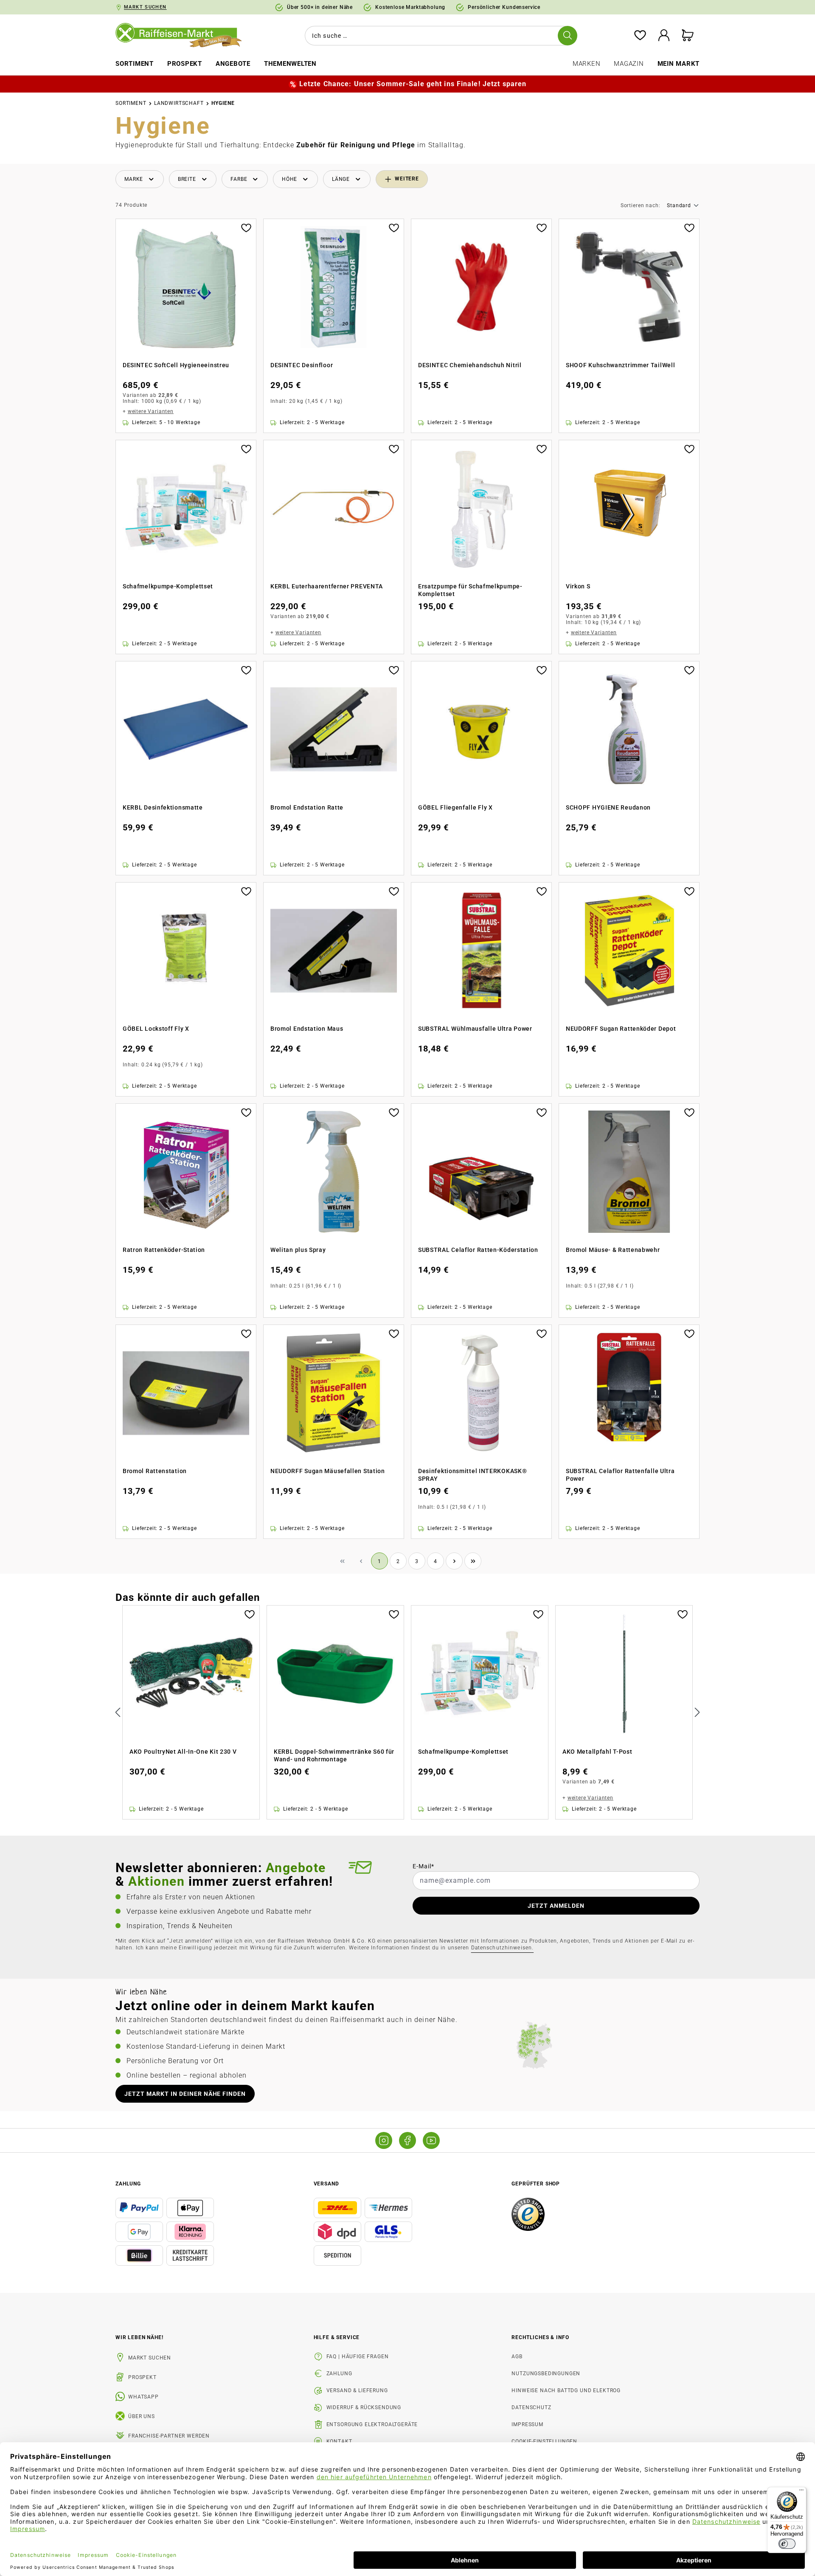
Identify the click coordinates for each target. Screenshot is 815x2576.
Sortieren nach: (641, 206)
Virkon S (578, 586)
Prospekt (142, 2377)
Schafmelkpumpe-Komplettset (168, 586)
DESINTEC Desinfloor (302, 365)
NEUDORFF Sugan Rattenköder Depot (621, 1029)
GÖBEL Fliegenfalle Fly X (455, 807)
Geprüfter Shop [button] (536, 2184)
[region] (407, 1713)
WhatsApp (143, 2397)
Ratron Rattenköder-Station (164, 1250)
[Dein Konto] (664, 36)
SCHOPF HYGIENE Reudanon (608, 807)
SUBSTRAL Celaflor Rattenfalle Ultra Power (620, 1475)
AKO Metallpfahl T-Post (597, 1752)
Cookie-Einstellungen (544, 2441)
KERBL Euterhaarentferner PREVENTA (327, 586)
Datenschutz (531, 2407)
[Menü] (801, 2492)
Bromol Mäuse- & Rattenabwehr (613, 1250)
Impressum (527, 2424)
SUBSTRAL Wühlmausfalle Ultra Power (475, 1029)
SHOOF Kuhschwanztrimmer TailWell (620, 365)
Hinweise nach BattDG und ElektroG (566, 2390)
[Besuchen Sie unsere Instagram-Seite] (384, 2140)
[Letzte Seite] (473, 1561)
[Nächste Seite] (454, 1561)
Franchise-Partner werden (169, 2436)
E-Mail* (423, 1866)
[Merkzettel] (640, 36)
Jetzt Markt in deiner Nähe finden (185, 2094)
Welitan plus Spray (298, 1250)
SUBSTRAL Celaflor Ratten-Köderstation (478, 1250)
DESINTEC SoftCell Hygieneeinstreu (176, 365)
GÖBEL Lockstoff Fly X (156, 1029)
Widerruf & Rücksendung (364, 2407)
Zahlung (339, 2374)
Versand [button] (326, 2184)
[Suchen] (568, 36)
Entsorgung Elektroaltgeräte (372, 2424)
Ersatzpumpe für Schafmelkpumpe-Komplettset (470, 590)
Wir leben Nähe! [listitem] (139, 2337)
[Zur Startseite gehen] (185, 36)
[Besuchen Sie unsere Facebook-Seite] (407, 2140)
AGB (517, 2357)
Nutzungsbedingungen (546, 2374)
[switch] (787, 2544)
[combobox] (439, 36)
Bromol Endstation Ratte (307, 807)
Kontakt (339, 2441)
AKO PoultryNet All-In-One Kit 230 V (183, 1752)
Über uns (142, 2416)
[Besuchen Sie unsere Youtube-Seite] (431, 2140)
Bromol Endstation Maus (307, 1029)
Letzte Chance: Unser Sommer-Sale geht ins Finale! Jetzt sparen (413, 84)
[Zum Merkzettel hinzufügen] (246, 227)
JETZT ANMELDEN (556, 1906)
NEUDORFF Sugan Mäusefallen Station (328, 1471)
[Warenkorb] (688, 36)
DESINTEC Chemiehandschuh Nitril (470, 365)
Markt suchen (150, 2358)
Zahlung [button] (128, 2184)
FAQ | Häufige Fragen (358, 2357)
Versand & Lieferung (357, 2390)
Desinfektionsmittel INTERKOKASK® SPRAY (472, 1475)
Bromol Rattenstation (155, 1471)
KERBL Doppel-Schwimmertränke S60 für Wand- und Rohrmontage (334, 1755)
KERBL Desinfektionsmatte (163, 807)
